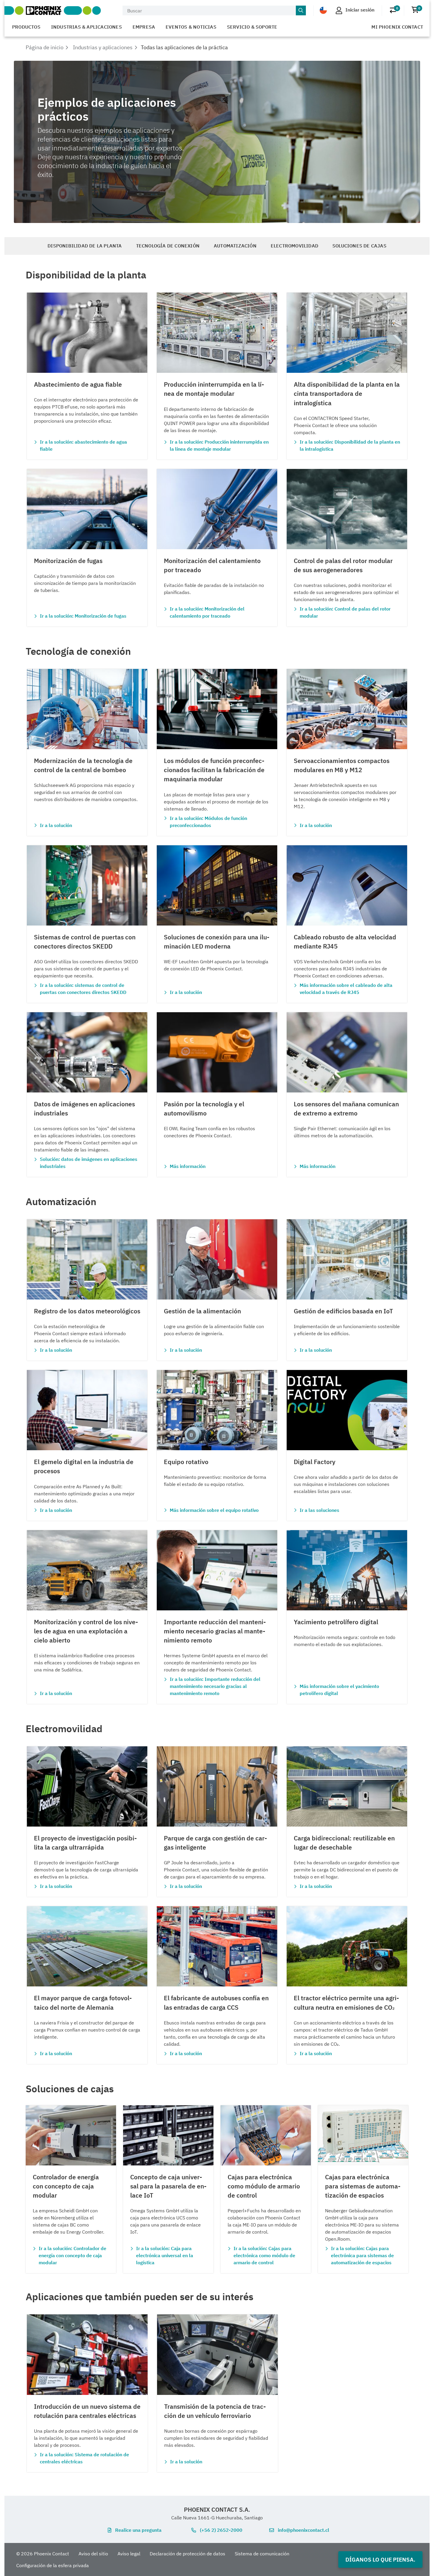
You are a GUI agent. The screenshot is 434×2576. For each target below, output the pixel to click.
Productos (26, 27)
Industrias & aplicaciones (87, 27)
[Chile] (323, 10)
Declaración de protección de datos (187, 2554)
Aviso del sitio (93, 2554)
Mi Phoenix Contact (397, 27)
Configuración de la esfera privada (53, 2565)
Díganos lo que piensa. (380, 2559)
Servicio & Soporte (252, 27)
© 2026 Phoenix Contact (43, 2554)
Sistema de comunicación (262, 2554)
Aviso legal (129, 2554)
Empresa (144, 27)
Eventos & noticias (191, 27)
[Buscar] (301, 11)
